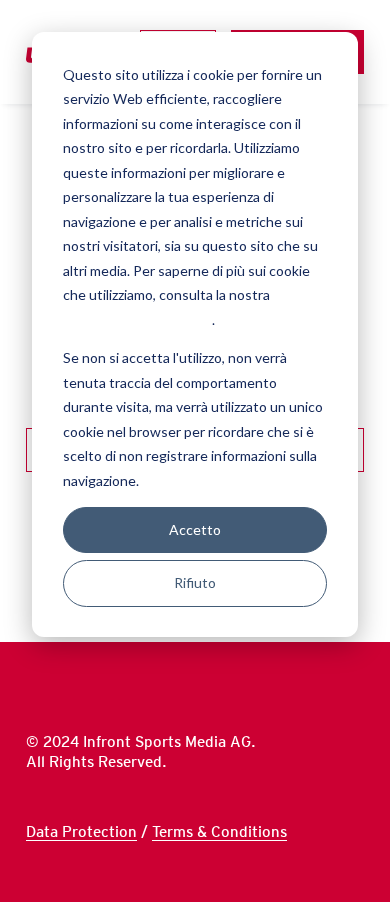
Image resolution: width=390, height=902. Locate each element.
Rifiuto (195, 582)
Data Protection (81, 832)
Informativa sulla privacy (137, 319)
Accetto (195, 529)
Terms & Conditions (219, 832)
